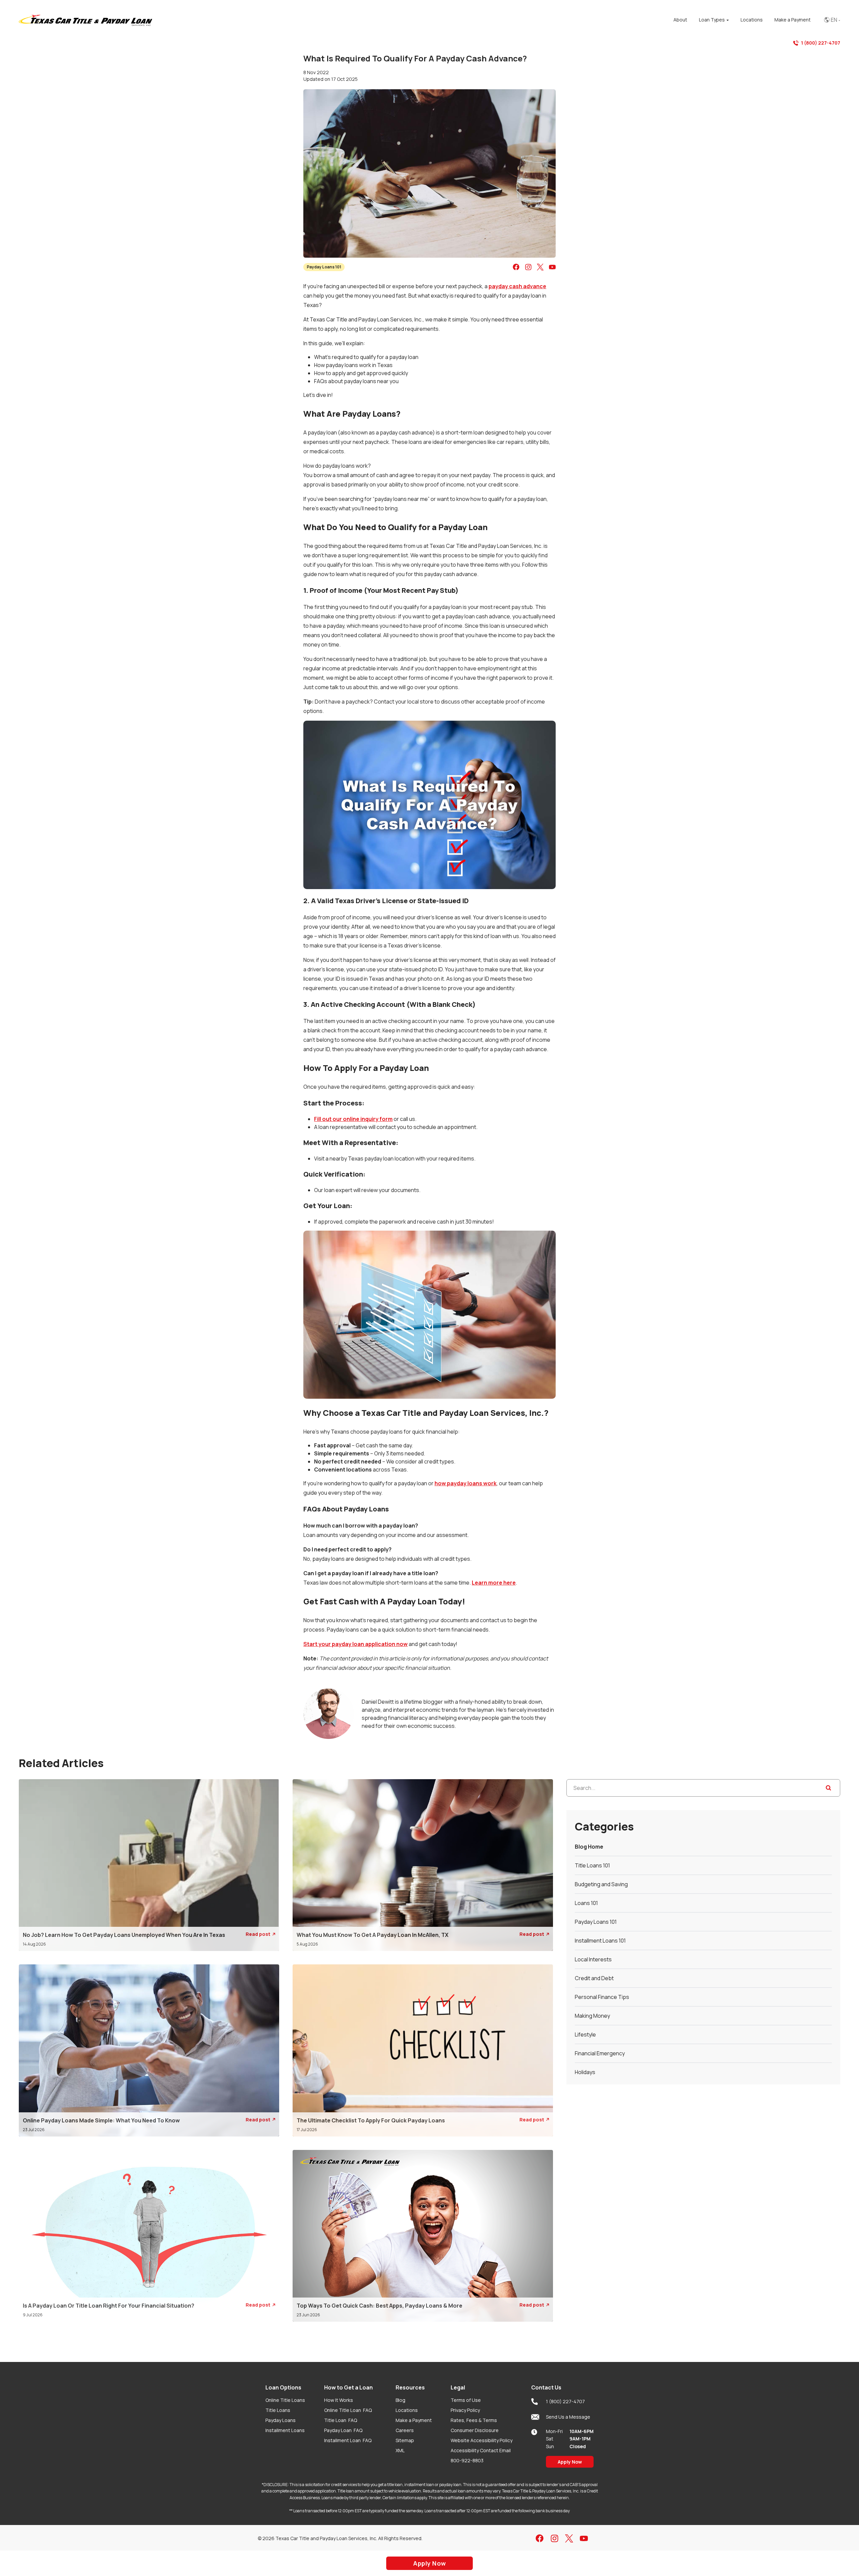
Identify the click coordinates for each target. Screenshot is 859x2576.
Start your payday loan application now (356, 1644)
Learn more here (494, 1583)
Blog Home (589, 1847)
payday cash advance (517, 286)
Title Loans (278, 2410)
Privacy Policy (465, 2410)
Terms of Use (466, 2400)
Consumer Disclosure (475, 2430)
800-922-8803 (467, 2460)
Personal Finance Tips (602, 1997)
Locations (407, 2410)
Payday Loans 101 (324, 267)
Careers (405, 2430)
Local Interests (593, 1959)
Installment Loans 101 (600, 1941)
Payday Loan (343, 2430)
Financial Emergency (600, 2053)
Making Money (592, 2016)
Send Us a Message (568, 2417)
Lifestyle (585, 2034)
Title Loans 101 (592, 1865)
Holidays (585, 2072)
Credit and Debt (594, 1978)
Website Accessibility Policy (482, 2440)
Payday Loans (281, 2420)
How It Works (339, 2400)
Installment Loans (285, 2430)
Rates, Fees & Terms (474, 2420)
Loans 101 (586, 1903)
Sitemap (405, 2440)
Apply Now (570, 2462)
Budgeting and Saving (601, 1884)
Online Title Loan (348, 2410)
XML (400, 2450)
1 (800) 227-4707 (821, 43)
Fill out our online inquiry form (353, 1119)
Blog (400, 2400)
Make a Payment (414, 2420)
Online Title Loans (285, 2400)
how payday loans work (466, 1483)
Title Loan (341, 2420)
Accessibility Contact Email (481, 2450)
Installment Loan (348, 2440)
